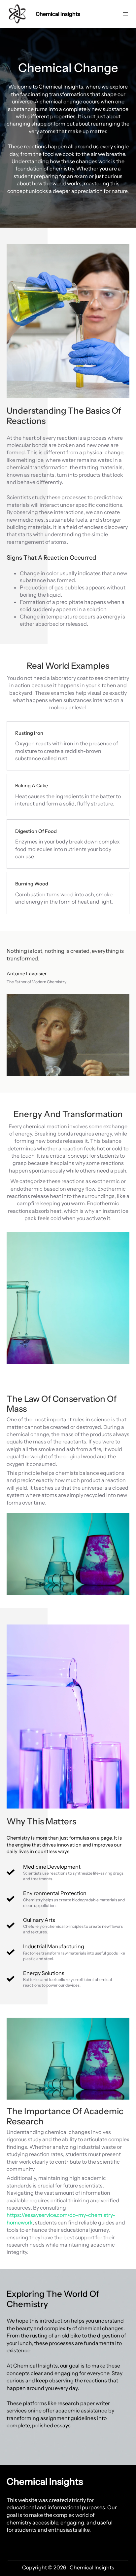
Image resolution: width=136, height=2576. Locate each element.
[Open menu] (125, 14)
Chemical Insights (58, 14)
